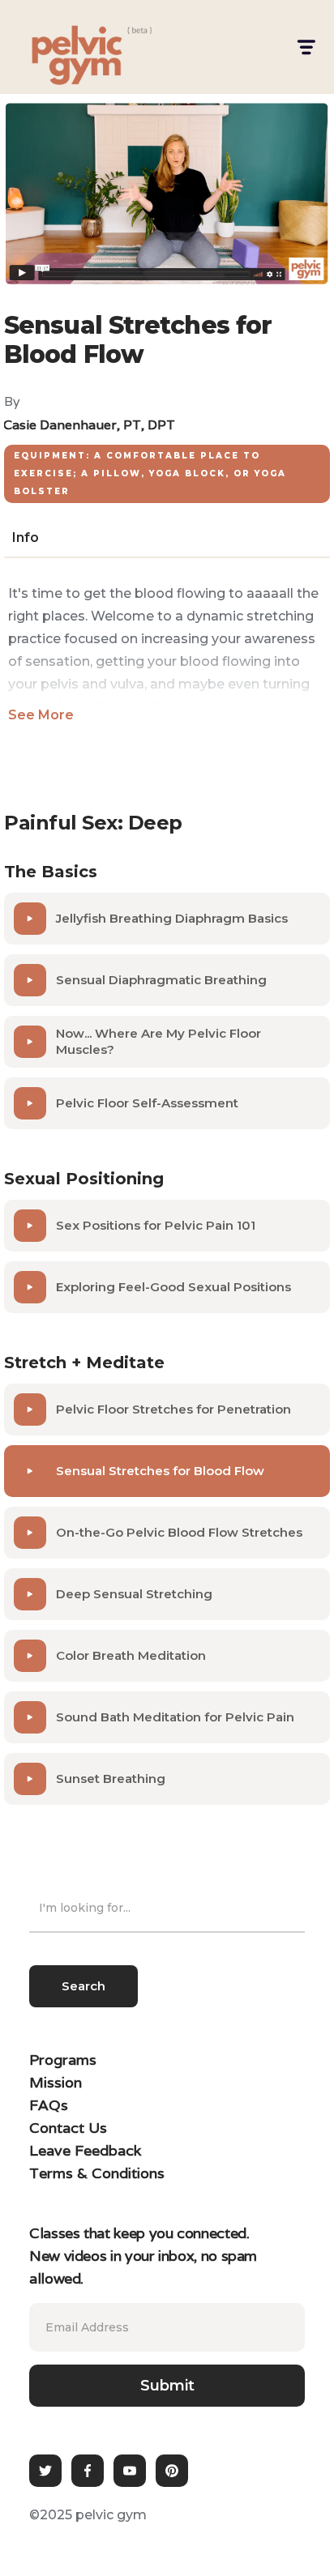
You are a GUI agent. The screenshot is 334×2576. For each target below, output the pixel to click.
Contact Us (68, 2128)
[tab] (26, 538)
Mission (56, 2082)
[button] (305, 47)
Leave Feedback (85, 2150)
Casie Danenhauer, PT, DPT (89, 425)
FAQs (49, 2105)
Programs (63, 2060)
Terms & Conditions (97, 2173)
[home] (62, 47)
